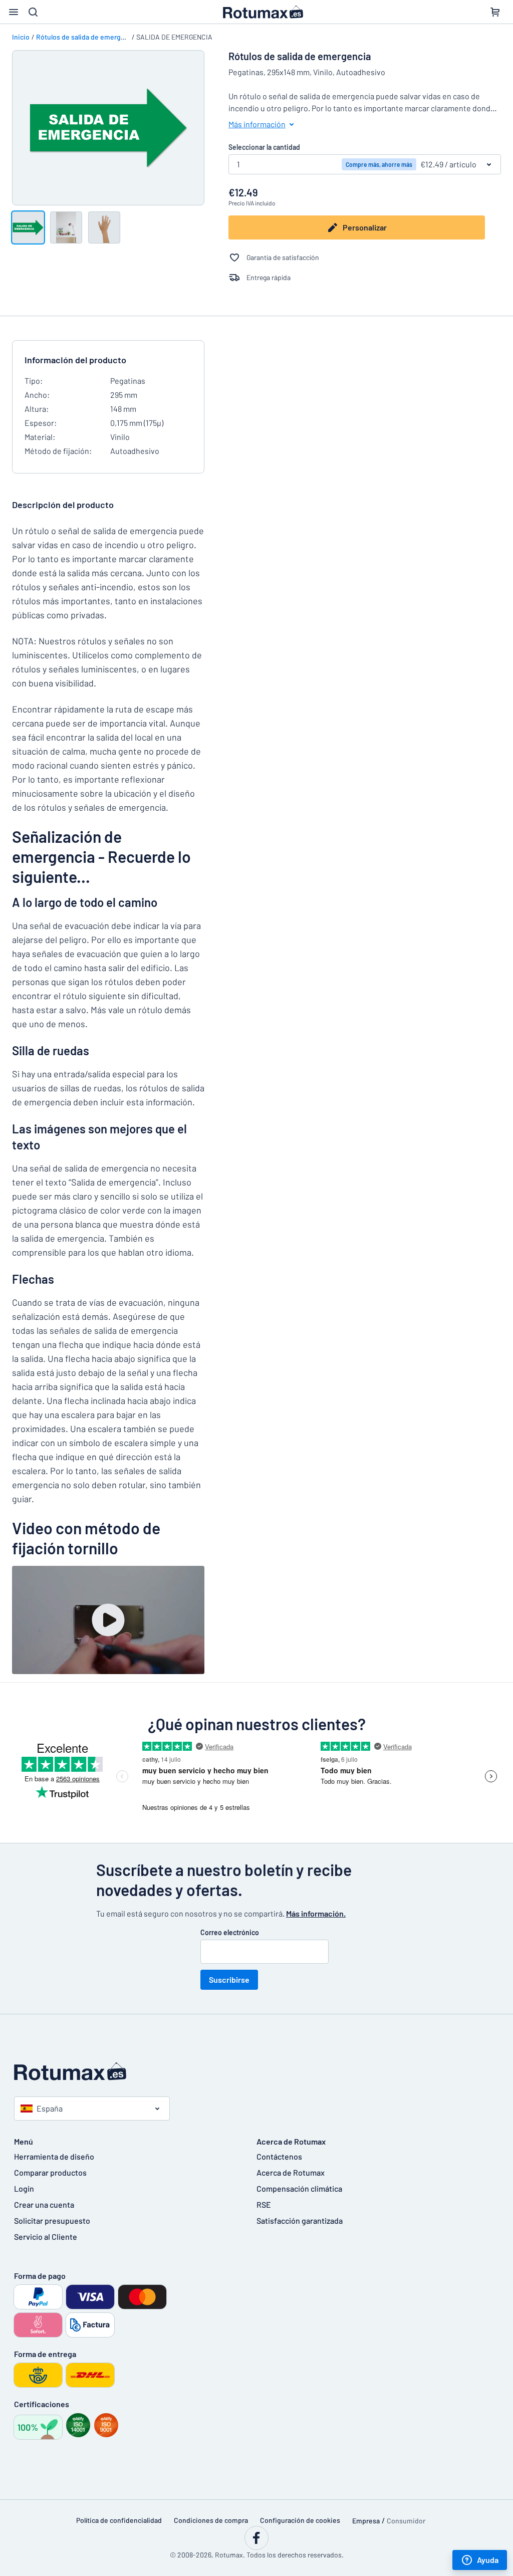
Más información (257, 124)
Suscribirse (229, 1979)
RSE (264, 2204)
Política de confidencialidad (119, 2520)
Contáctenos (279, 2156)
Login (24, 2188)
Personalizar (365, 227)
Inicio (21, 37)
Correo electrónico (230, 1932)
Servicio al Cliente (46, 2237)
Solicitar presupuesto (52, 2220)
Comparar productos (50, 2172)
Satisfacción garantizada (300, 2220)
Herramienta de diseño (54, 2156)
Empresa (366, 2521)
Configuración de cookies (300, 2520)
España (50, 2108)
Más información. (316, 1913)
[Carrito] (495, 12)
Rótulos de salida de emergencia (87, 37)
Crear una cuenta (44, 2204)
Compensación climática (299, 2188)
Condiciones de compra (211, 2520)
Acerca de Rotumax (291, 2172)
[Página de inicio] (256, 2071)
